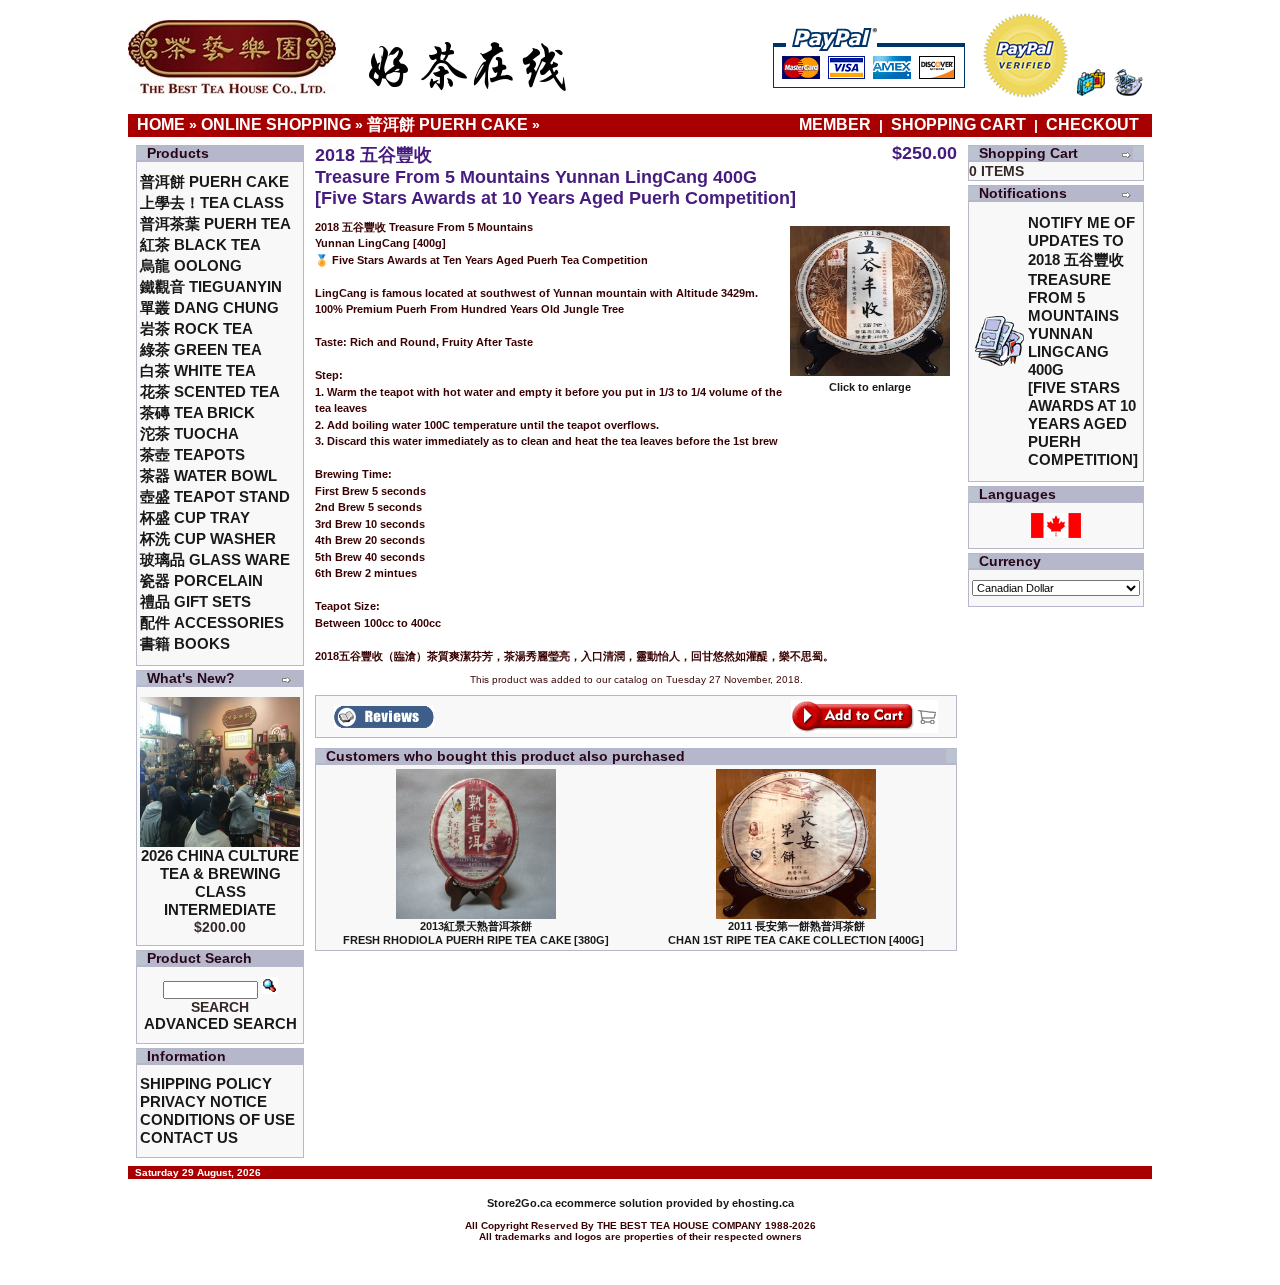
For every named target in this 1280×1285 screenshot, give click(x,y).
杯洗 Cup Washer (208, 538)
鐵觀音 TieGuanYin (211, 286)
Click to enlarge (870, 387)
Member (837, 124)
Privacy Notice (203, 1101)
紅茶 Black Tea (200, 244)
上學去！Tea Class (212, 202)
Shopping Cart (958, 124)
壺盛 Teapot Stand (215, 496)
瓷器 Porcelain (201, 580)
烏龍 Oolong (191, 265)
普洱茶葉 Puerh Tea (215, 223)
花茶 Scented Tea (210, 391)
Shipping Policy (206, 1083)
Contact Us (189, 1137)
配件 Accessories (212, 622)
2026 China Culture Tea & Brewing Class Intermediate (220, 882)
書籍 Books (185, 643)
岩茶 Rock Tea (196, 328)
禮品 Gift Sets (195, 601)
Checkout (1092, 124)
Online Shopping (276, 124)
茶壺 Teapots (192, 454)
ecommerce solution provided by (609, 1203)
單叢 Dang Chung (209, 307)
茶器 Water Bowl (208, 475)
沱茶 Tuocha (189, 433)
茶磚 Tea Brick (197, 412)
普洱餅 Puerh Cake (447, 124)
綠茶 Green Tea (201, 349)
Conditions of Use (217, 1119)
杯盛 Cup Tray (195, 517)
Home (161, 124)
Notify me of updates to (1083, 341)
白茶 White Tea (198, 370)
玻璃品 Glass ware (215, 559)
